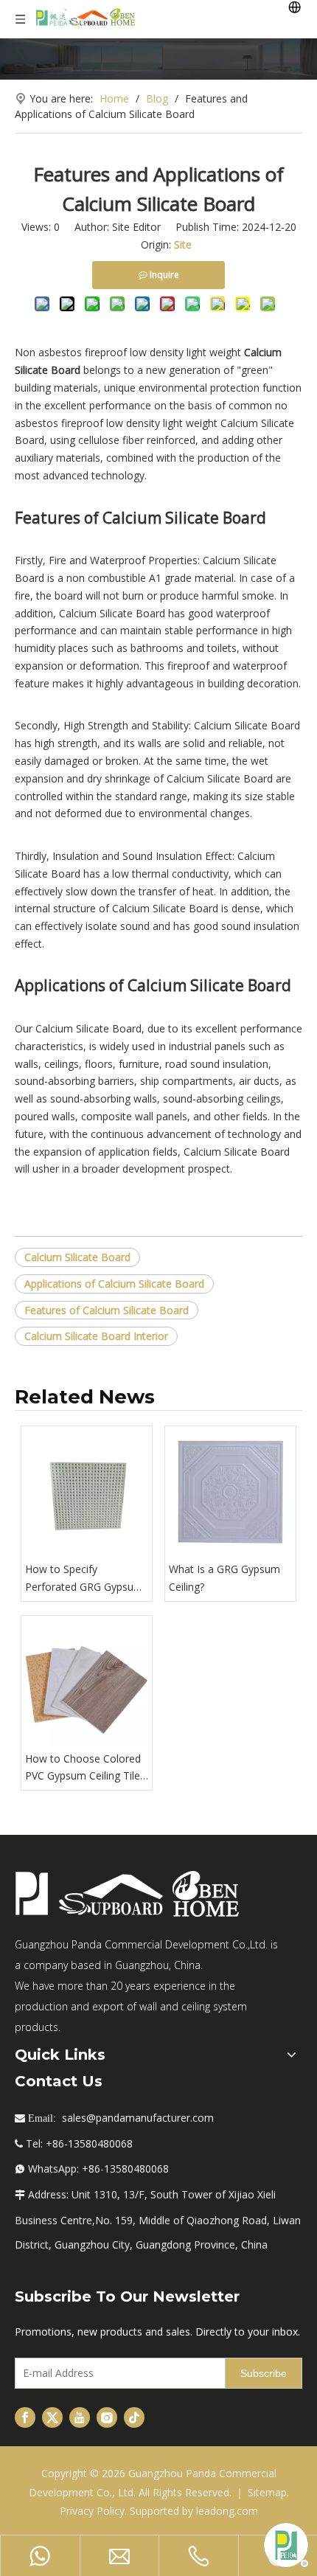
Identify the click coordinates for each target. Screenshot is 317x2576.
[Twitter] (52, 2417)
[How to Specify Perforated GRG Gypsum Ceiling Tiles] (87, 1492)
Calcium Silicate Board (77, 1257)
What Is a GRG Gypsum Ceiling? (224, 1578)
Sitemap (267, 2492)
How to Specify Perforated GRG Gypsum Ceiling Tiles (84, 1579)
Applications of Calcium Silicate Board (114, 1284)
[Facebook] (25, 2417)
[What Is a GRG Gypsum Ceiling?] (230, 1492)
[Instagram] (107, 2417)
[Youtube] (80, 2417)
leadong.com (227, 2511)
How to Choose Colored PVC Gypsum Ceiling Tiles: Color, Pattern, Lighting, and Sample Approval (86, 1768)
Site (183, 244)
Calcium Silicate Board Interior (96, 1336)
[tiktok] (134, 2417)
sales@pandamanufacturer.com (138, 2118)
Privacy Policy (92, 2511)
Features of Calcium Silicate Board (107, 1310)
